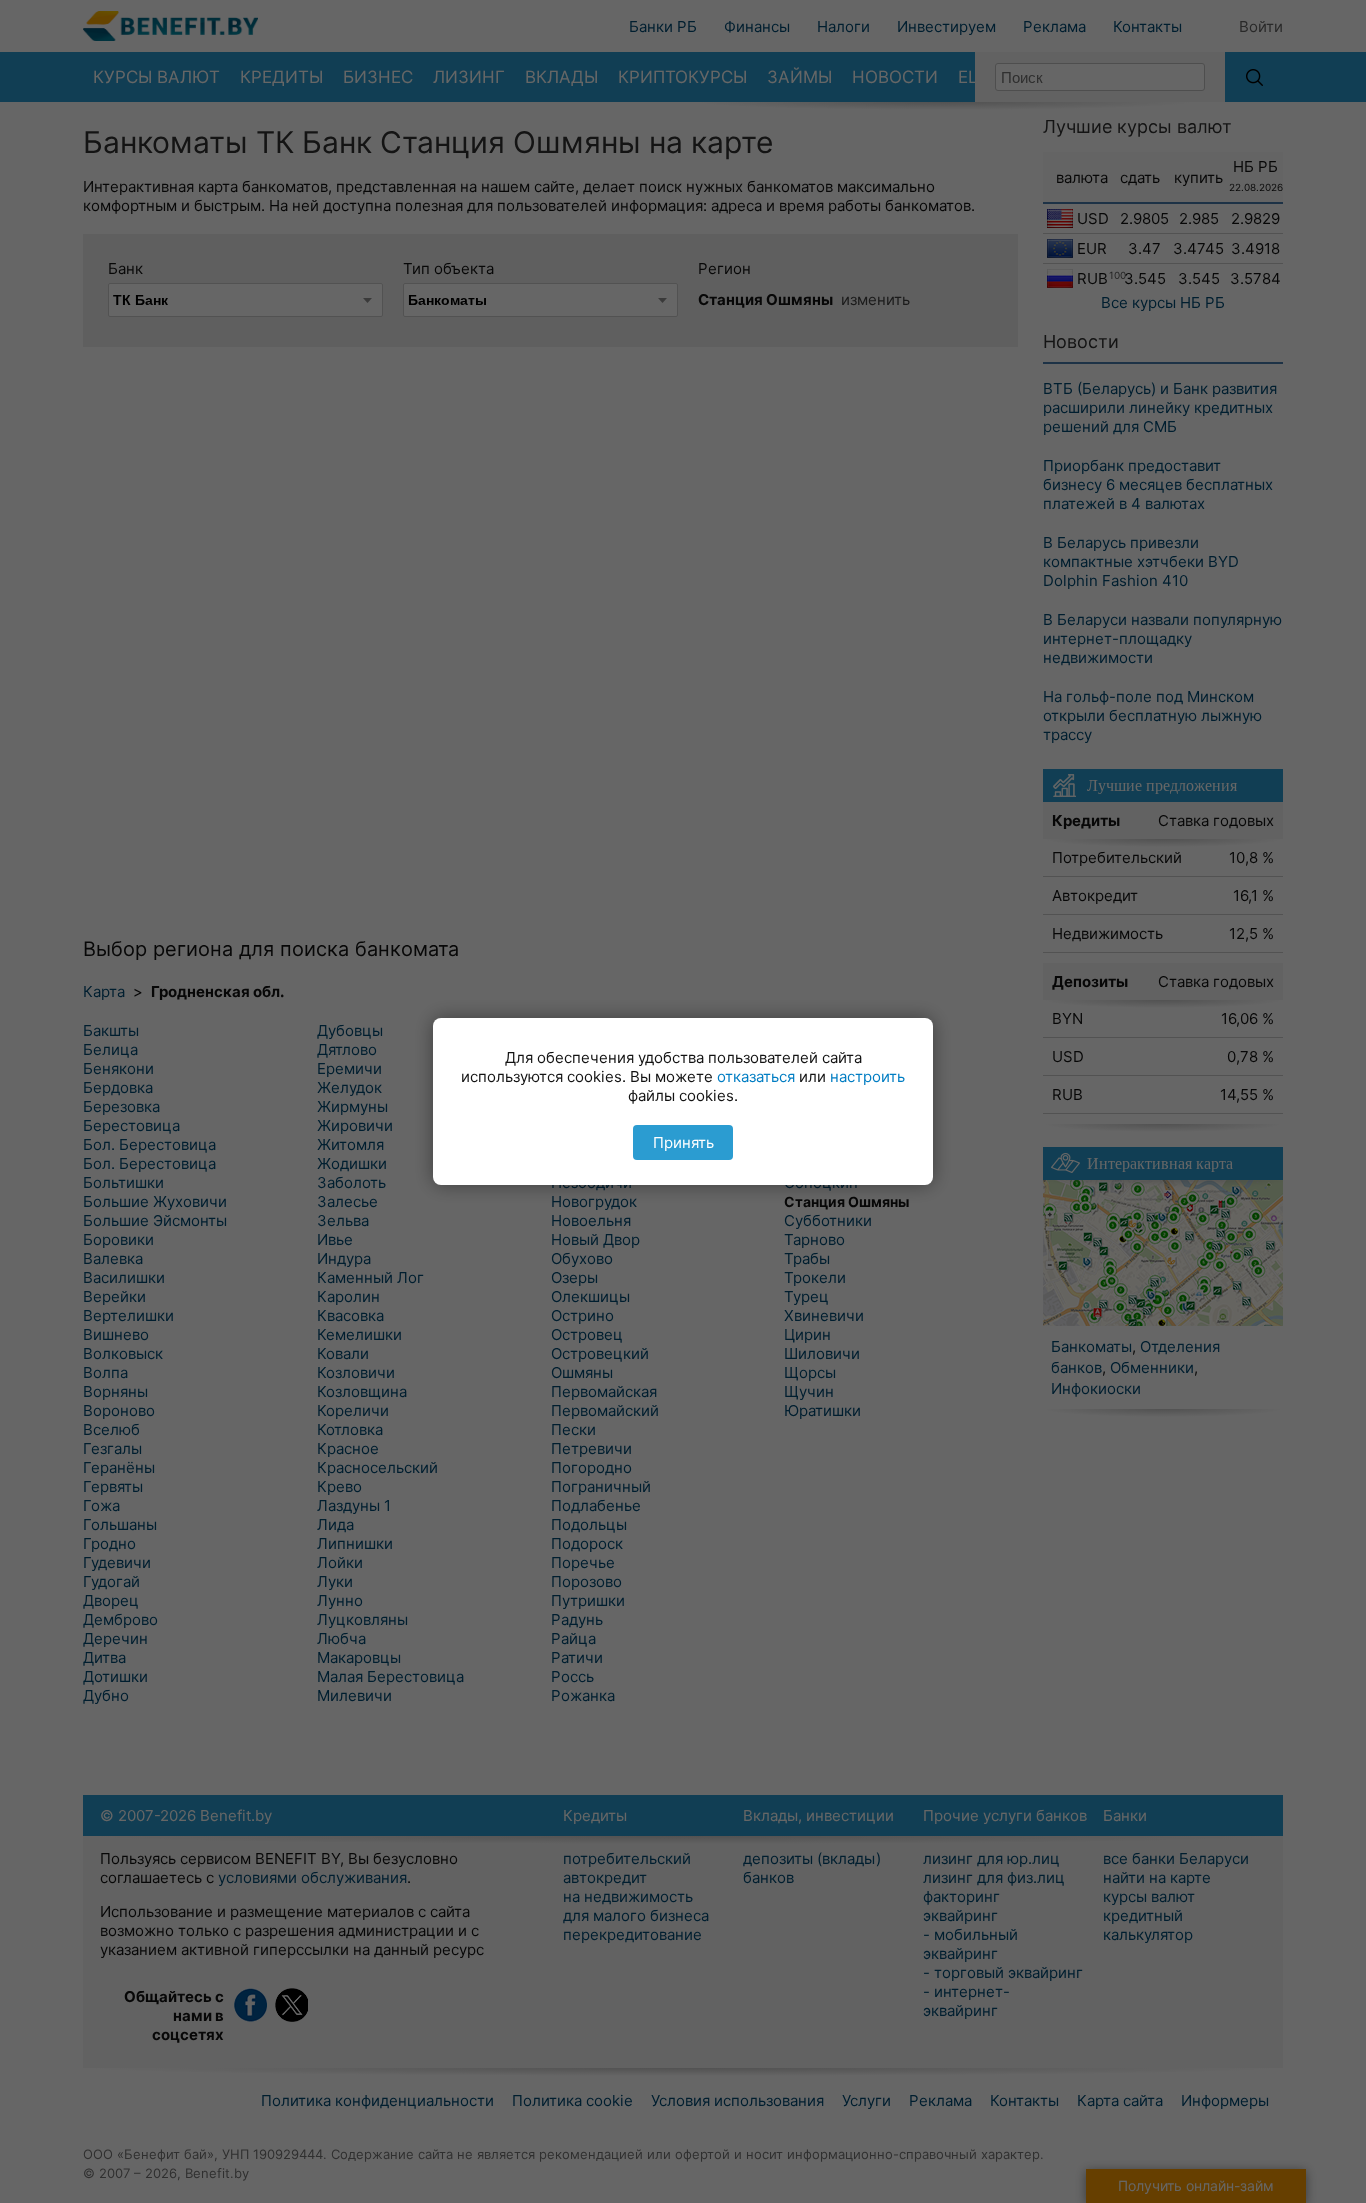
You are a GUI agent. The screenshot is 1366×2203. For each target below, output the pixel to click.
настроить (867, 1076)
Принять (683, 1142)
